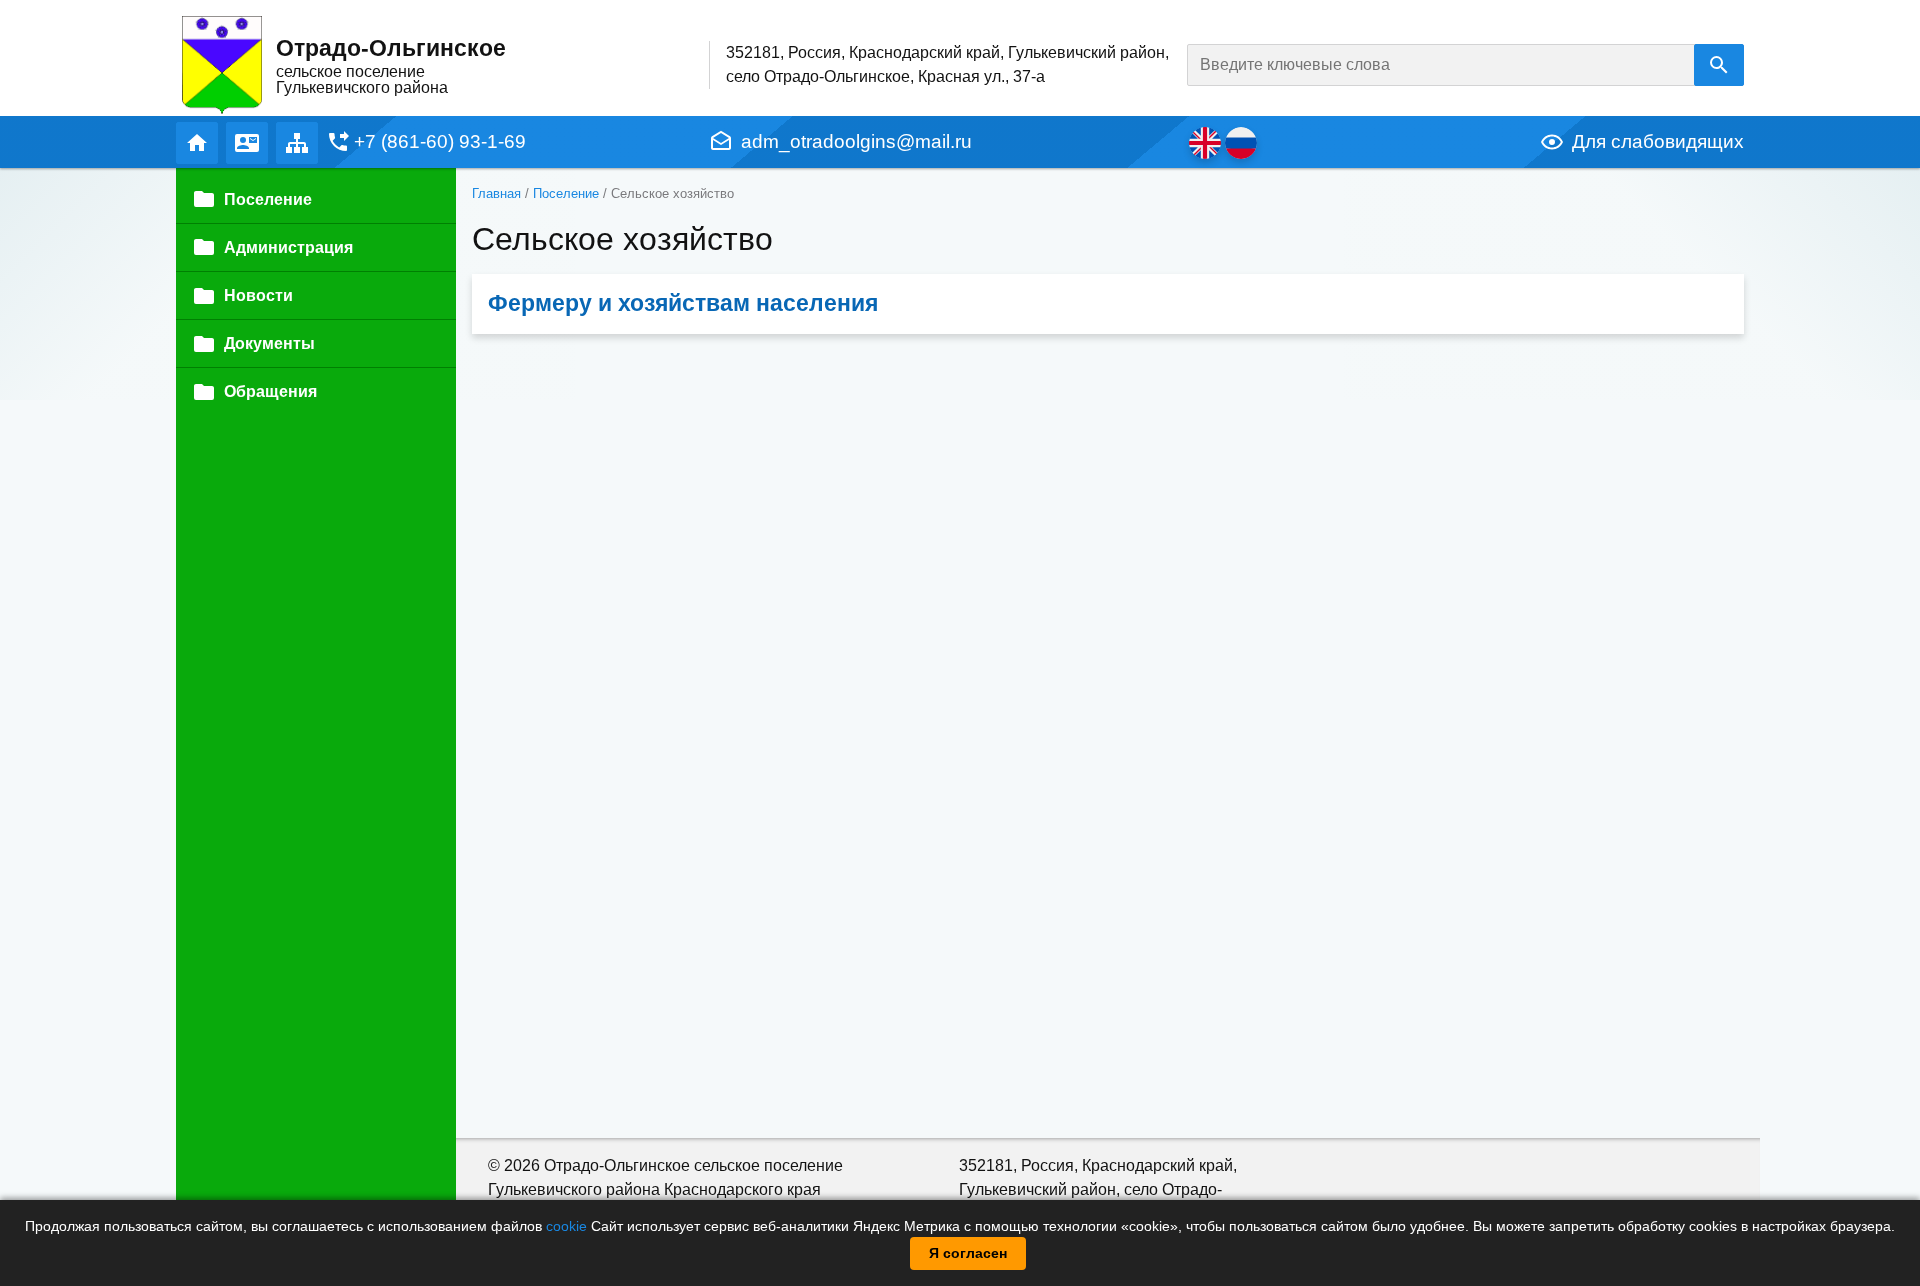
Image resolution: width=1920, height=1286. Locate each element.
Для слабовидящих (1658, 141)
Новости (258, 295)
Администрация (288, 247)
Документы (269, 343)
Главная (197, 143)
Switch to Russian (1241, 143)
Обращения (270, 391)
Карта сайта (297, 143)
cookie (566, 1226)
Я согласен (968, 1253)
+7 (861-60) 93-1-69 (440, 141)
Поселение (566, 193)
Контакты (247, 143)
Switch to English (1205, 143)
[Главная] (222, 63)
